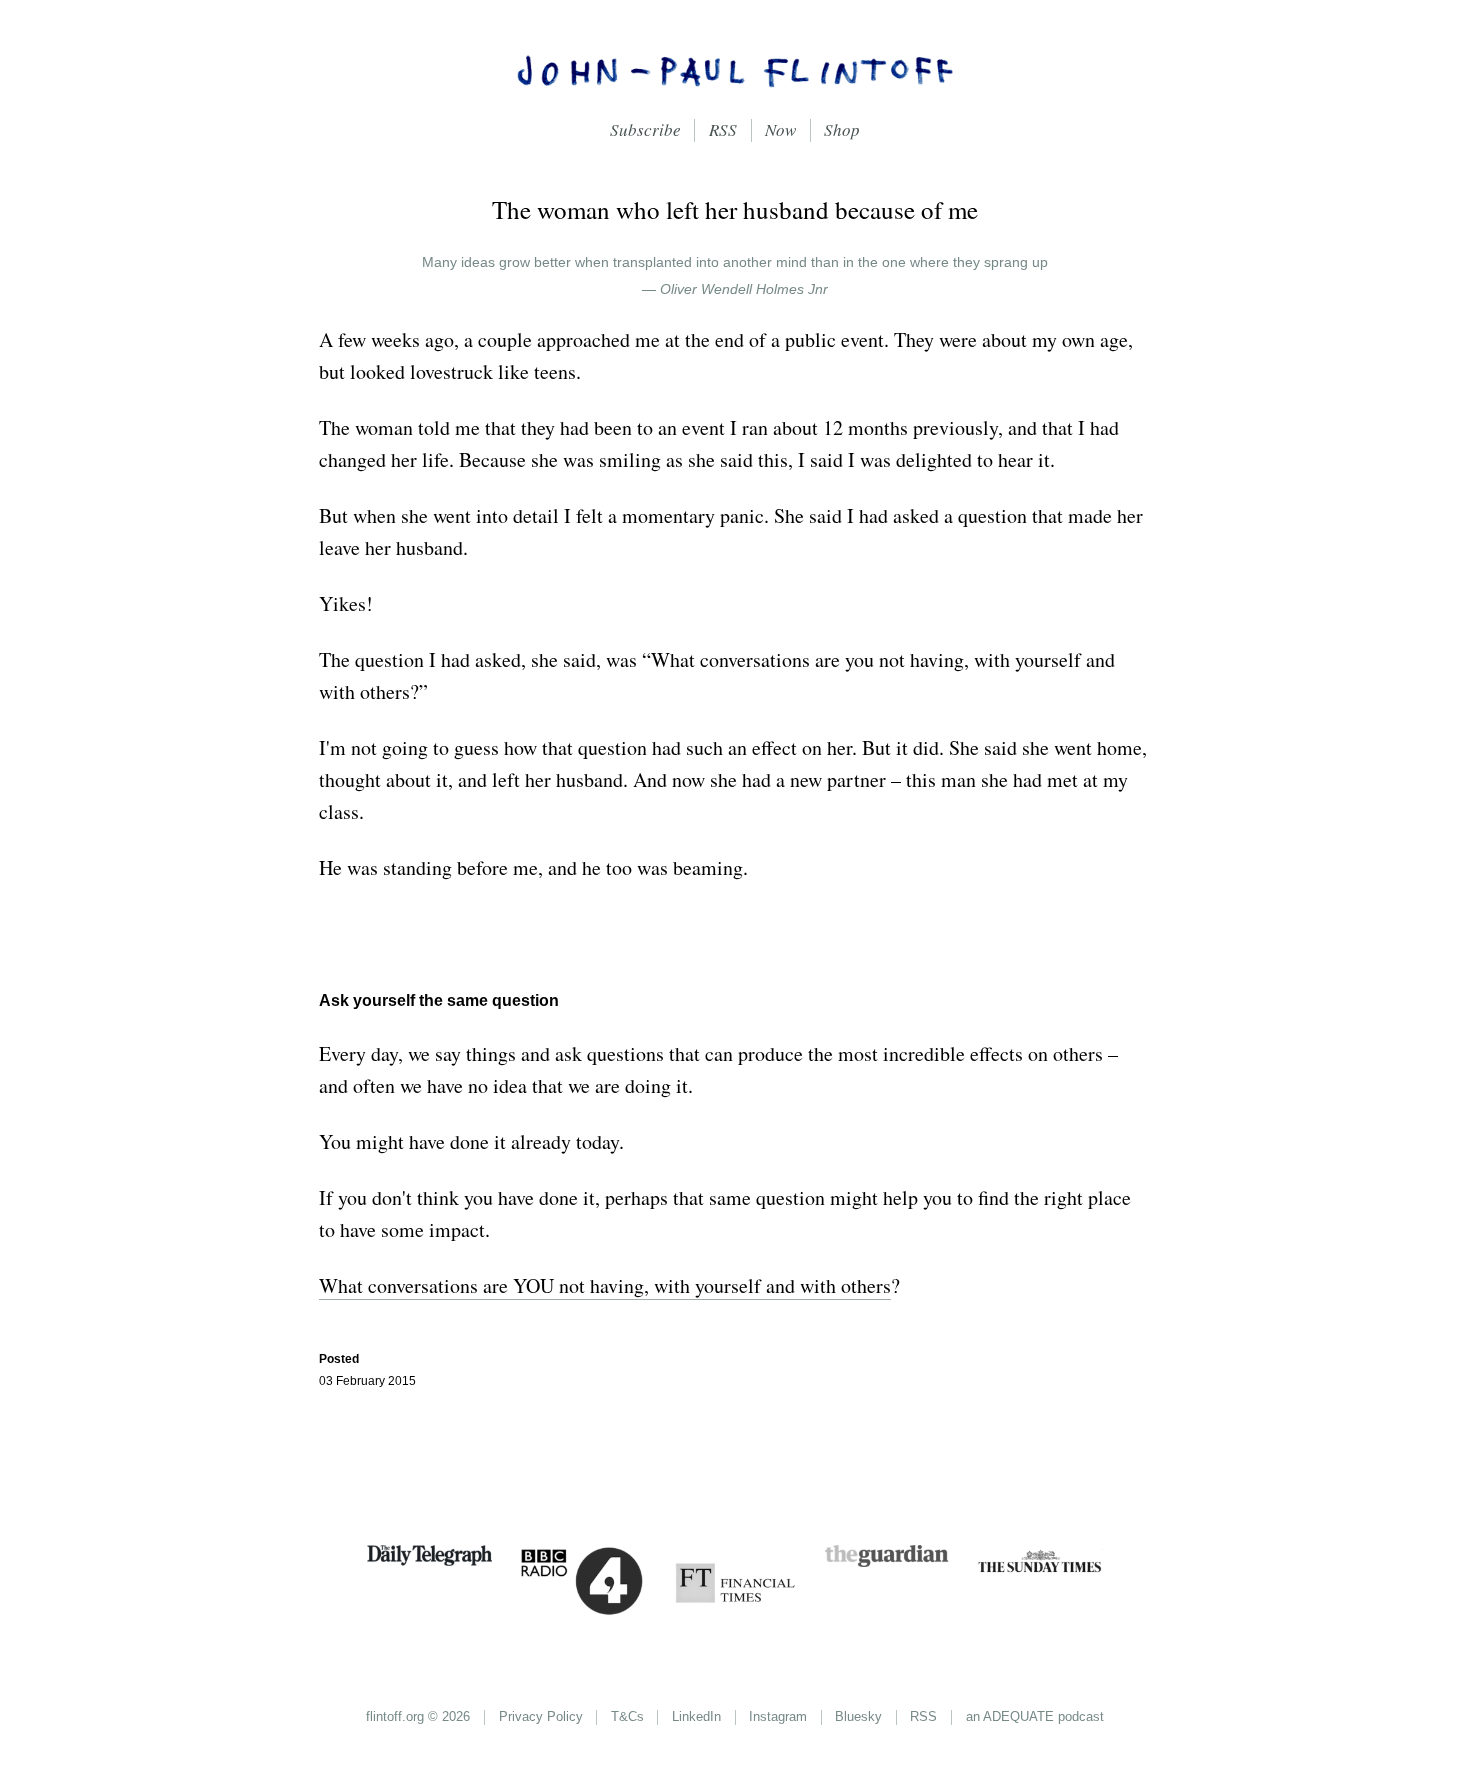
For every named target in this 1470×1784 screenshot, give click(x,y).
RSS (723, 129)
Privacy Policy (541, 1716)
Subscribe (645, 129)
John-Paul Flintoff (735, 70)
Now (780, 129)
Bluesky (858, 1716)
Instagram (778, 1716)
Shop (842, 129)
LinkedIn (696, 1716)
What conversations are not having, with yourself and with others (605, 1285)
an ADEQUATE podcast (1035, 1716)
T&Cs (627, 1716)
